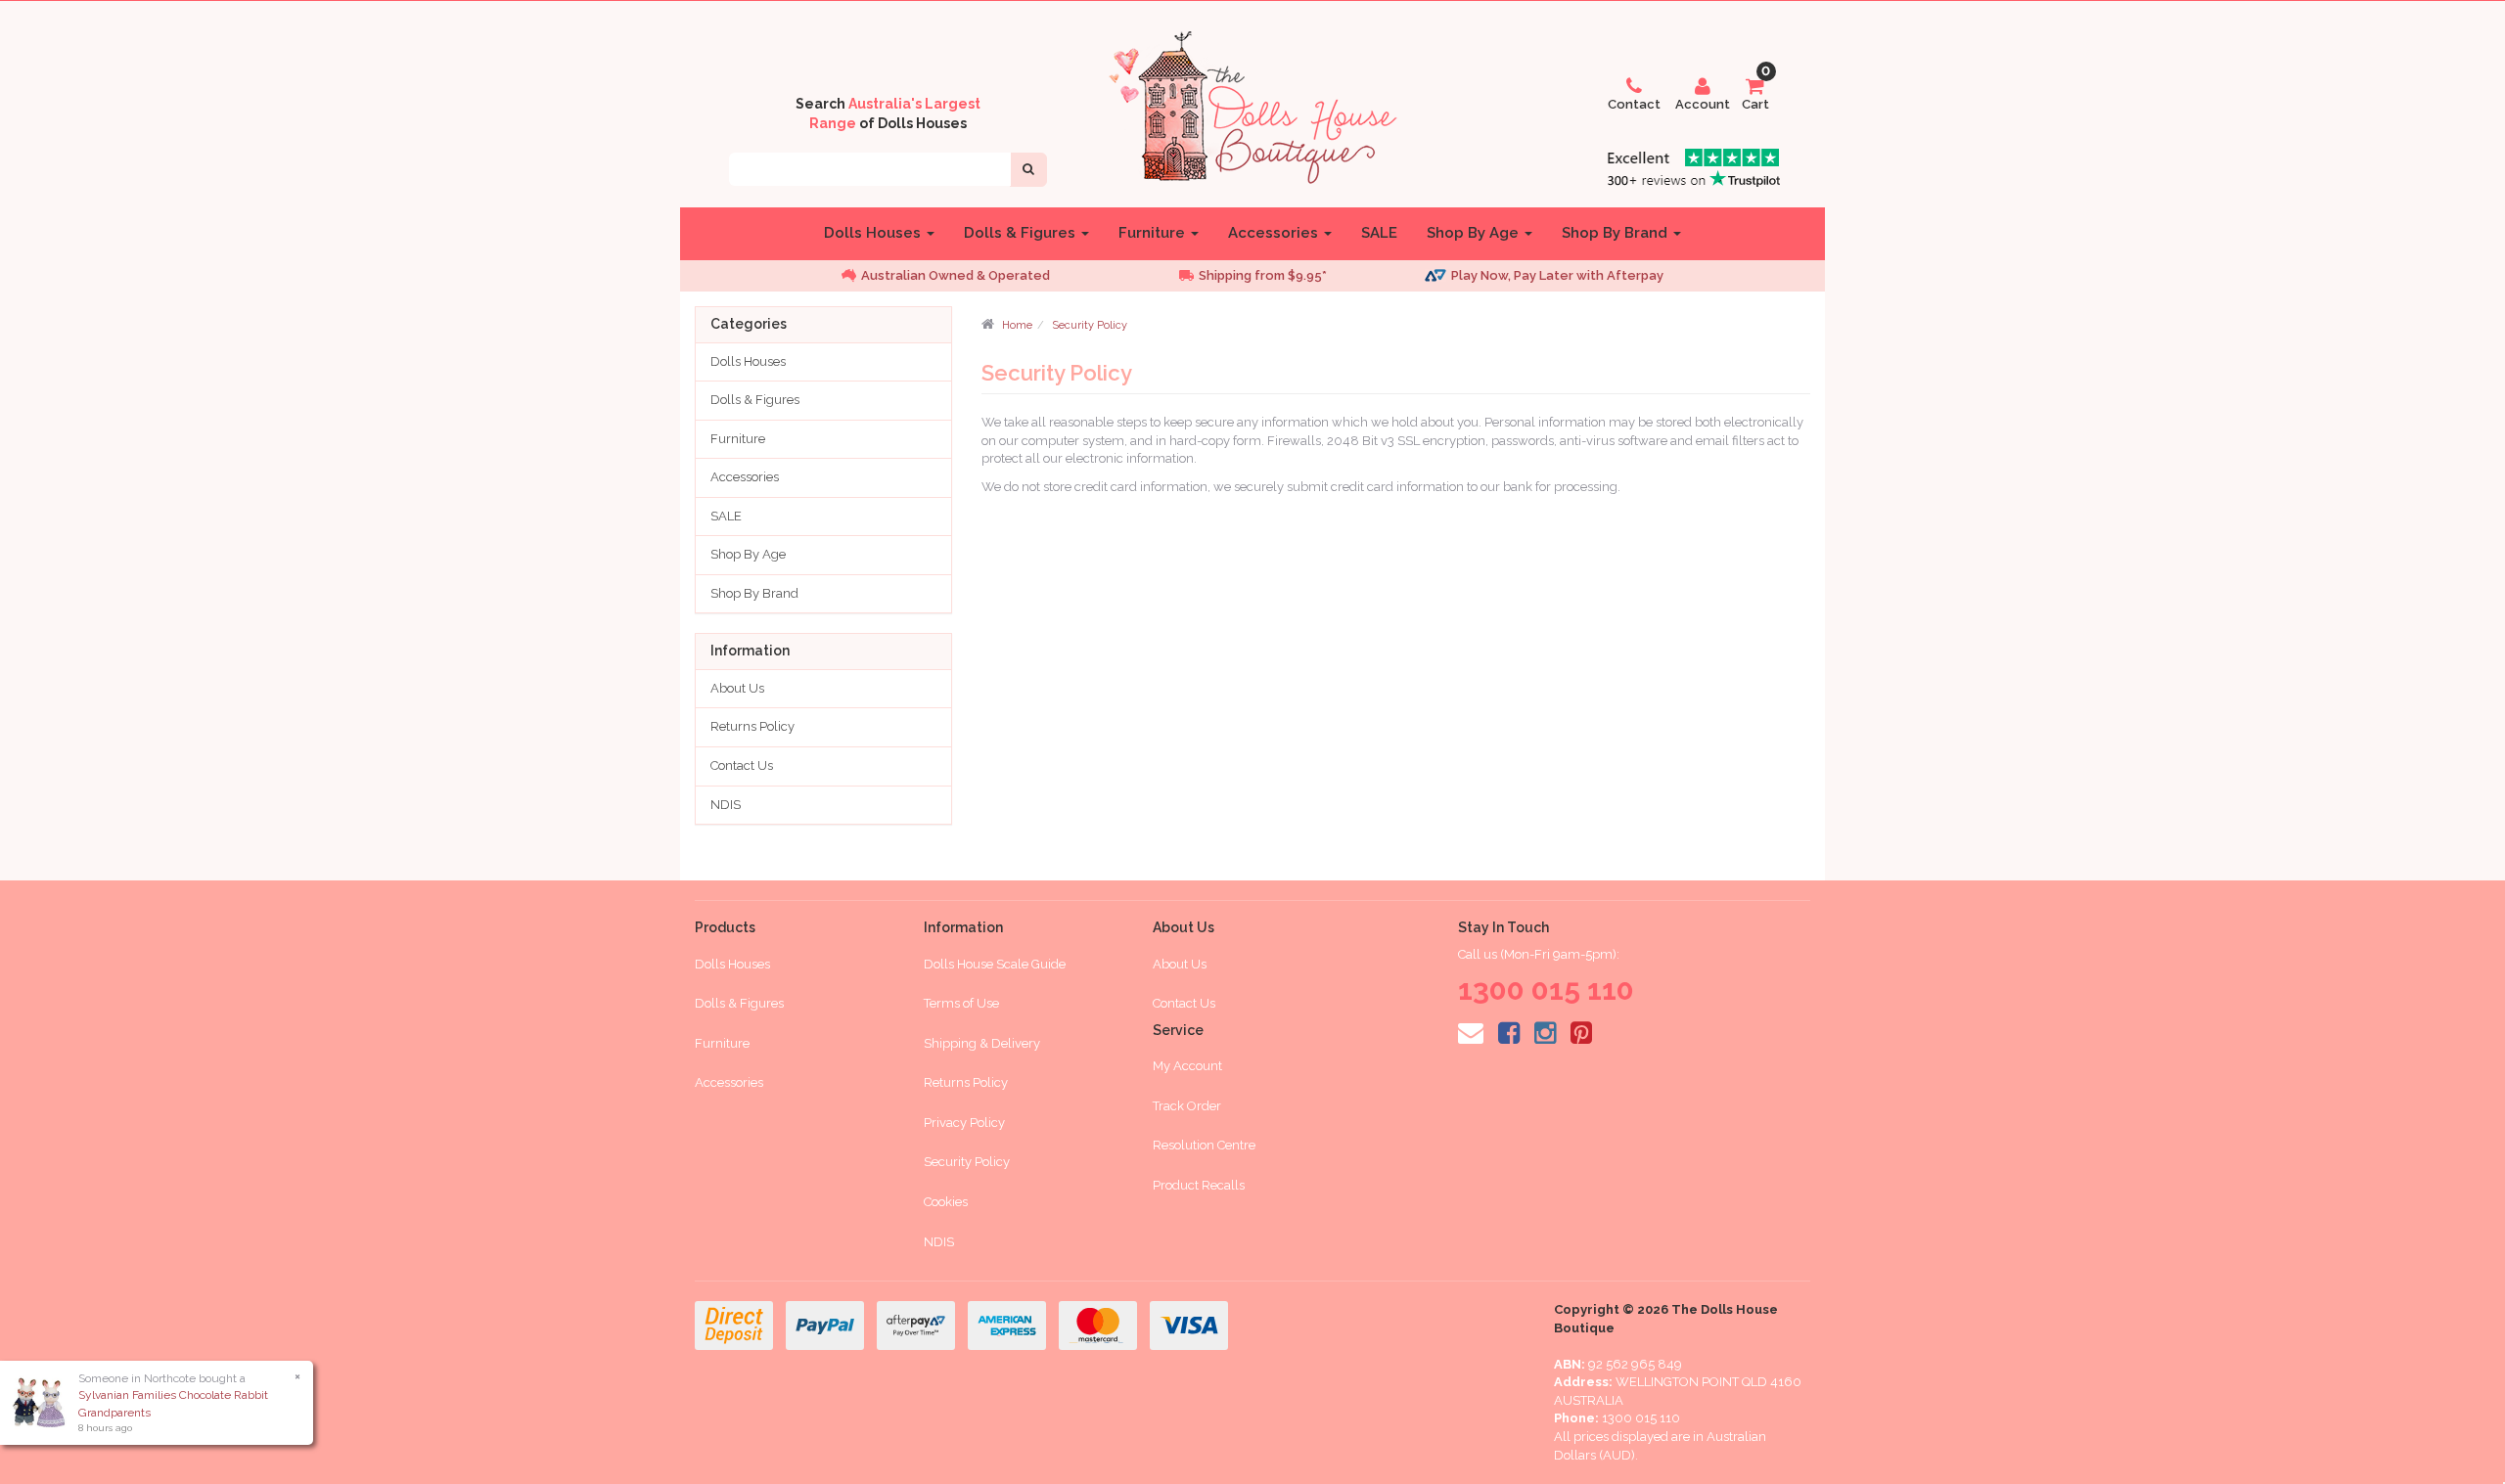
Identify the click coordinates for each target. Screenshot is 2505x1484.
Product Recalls (1199, 1185)
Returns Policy (752, 726)
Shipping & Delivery (982, 1043)
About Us (737, 688)
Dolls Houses (874, 233)
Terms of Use (961, 1003)
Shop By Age (1475, 233)
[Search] (1028, 170)
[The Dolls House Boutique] (1252, 104)
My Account (1187, 1066)
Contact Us (742, 765)
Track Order (1187, 1106)
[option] (979, 276)
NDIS (726, 805)
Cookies (946, 1202)
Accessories (1275, 233)
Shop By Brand (1617, 233)
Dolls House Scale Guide (995, 964)
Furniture (1154, 233)
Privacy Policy (964, 1123)
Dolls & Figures (1022, 233)
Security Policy (1090, 325)
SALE (1379, 233)
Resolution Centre (1204, 1145)
